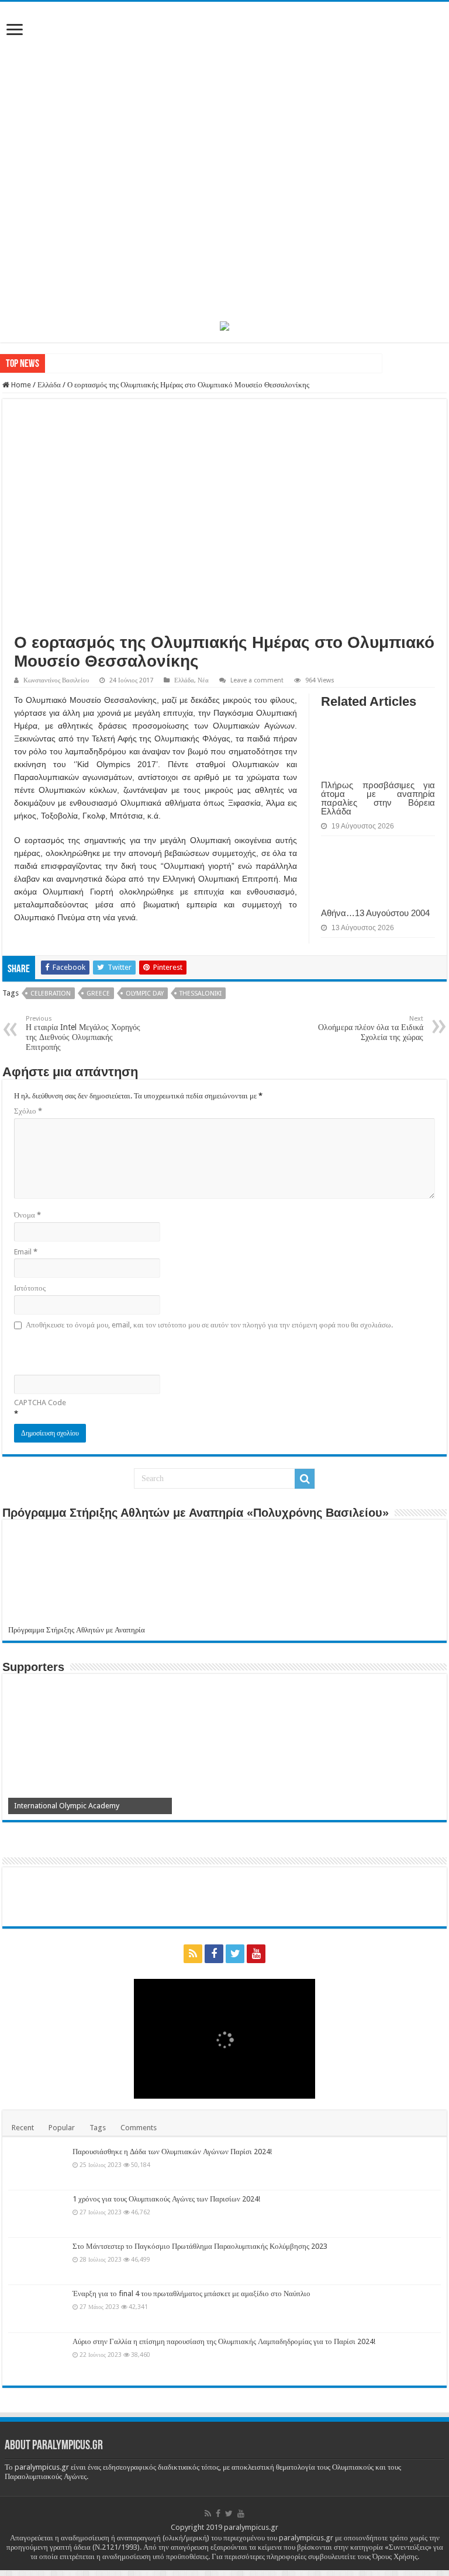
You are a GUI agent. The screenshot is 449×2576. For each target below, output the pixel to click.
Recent (23, 2128)
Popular (62, 2128)
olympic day (145, 994)
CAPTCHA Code (40, 1403)
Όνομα (27, 1215)
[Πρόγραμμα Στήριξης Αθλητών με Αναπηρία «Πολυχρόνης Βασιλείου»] (224, 1575)
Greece (98, 994)
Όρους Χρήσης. (396, 2556)
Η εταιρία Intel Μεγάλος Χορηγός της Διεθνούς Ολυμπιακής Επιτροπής (83, 1033)
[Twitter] (235, 1954)
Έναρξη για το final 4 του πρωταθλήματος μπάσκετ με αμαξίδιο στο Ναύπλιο (191, 2294)
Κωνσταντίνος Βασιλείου (56, 680)
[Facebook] (214, 1954)
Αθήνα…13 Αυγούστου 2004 (375, 913)
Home (20, 385)
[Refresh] (98, 1351)
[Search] (305, 1479)
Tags (98, 2128)
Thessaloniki (201, 994)
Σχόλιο (28, 1111)
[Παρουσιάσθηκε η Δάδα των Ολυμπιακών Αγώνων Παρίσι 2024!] (37, 2166)
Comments (139, 2128)
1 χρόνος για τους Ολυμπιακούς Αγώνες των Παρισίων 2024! (166, 2199)
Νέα (203, 680)
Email (26, 1252)
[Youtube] (256, 1954)
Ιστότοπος (30, 1288)
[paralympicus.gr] (224, 160)
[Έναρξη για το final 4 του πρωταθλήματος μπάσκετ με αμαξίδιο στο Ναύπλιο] (37, 2308)
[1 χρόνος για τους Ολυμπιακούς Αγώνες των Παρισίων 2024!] (37, 2214)
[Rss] (193, 1954)
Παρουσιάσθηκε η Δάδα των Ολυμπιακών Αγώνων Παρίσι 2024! (172, 2152)
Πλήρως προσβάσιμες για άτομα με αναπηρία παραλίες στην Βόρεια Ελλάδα (378, 798)
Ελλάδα (49, 385)
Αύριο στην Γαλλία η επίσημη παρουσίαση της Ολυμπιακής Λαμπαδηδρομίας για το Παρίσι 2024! (224, 2341)
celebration (51, 994)
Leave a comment (257, 680)
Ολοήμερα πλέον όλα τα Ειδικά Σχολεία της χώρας (371, 1028)
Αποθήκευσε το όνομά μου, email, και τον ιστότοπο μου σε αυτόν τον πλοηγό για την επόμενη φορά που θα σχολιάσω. (209, 1325)
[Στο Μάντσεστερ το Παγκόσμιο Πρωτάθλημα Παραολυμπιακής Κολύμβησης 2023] (37, 2261)
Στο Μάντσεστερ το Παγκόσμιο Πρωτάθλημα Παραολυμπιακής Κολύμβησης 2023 (200, 2246)
